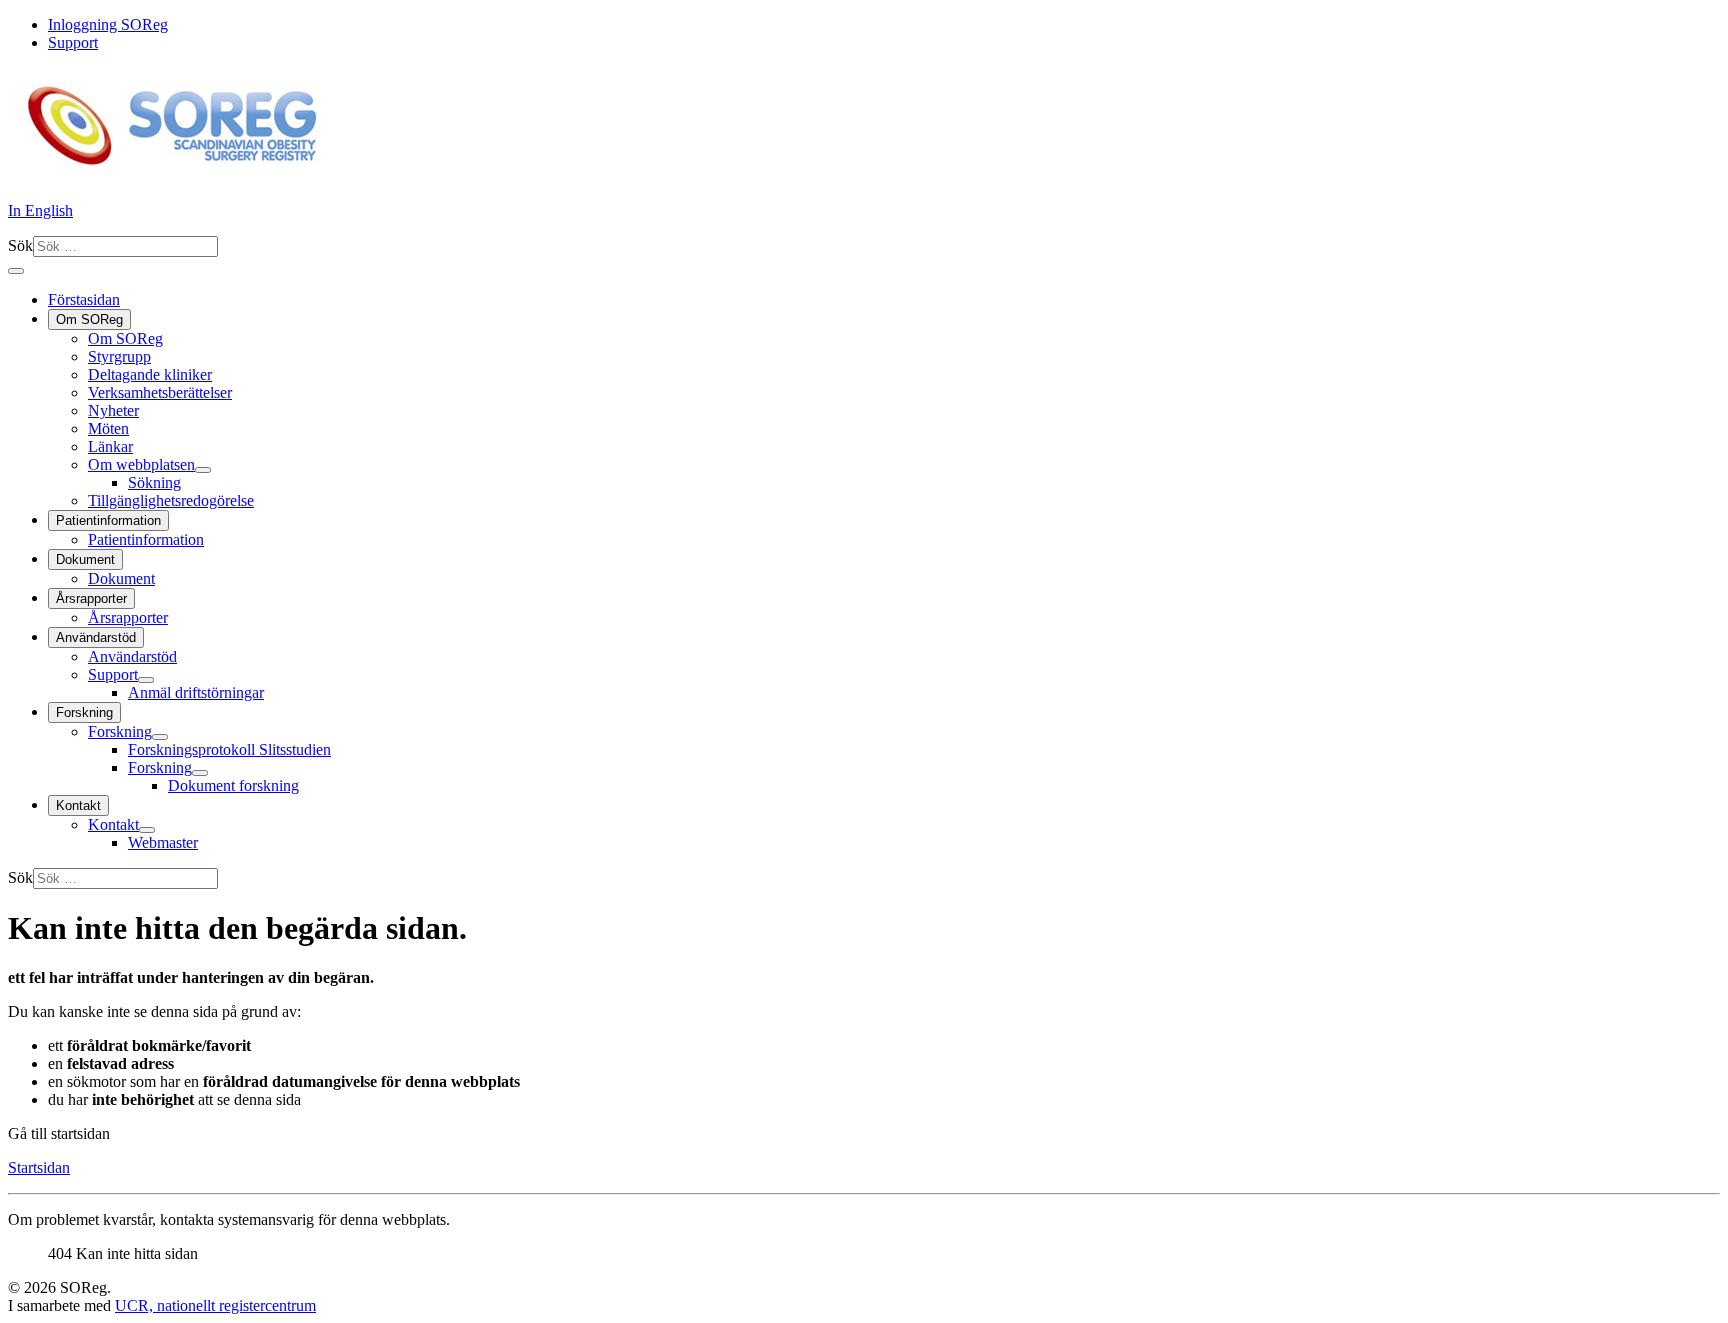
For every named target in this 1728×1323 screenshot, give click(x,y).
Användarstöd (96, 637)
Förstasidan (84, 299)
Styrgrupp (119, 356)
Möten (108, 428)
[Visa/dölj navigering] (16, 271)
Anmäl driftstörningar (196, 692)
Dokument (85, 559)
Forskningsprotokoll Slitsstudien (229, 749)
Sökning (154, 482)
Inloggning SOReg (108, 24)
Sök (20, 245)
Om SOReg (89, 319)
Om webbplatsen (141, 464)
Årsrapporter (91, 598)
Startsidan (39, 1167)
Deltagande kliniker (150, 374)
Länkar (110, 446)
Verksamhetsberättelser (160, 392)
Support (73, 42)
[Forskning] (160, 737)
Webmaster (163, 842)
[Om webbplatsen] (203, 470)
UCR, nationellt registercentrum (215, 1305)
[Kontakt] (147, 830)
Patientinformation (108, 520)
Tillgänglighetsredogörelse (171, 500)
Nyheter (113, 410)
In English (40, 210)
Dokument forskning (233, 785)
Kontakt (78, 805)
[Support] (146, 680)
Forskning (84, 712)
